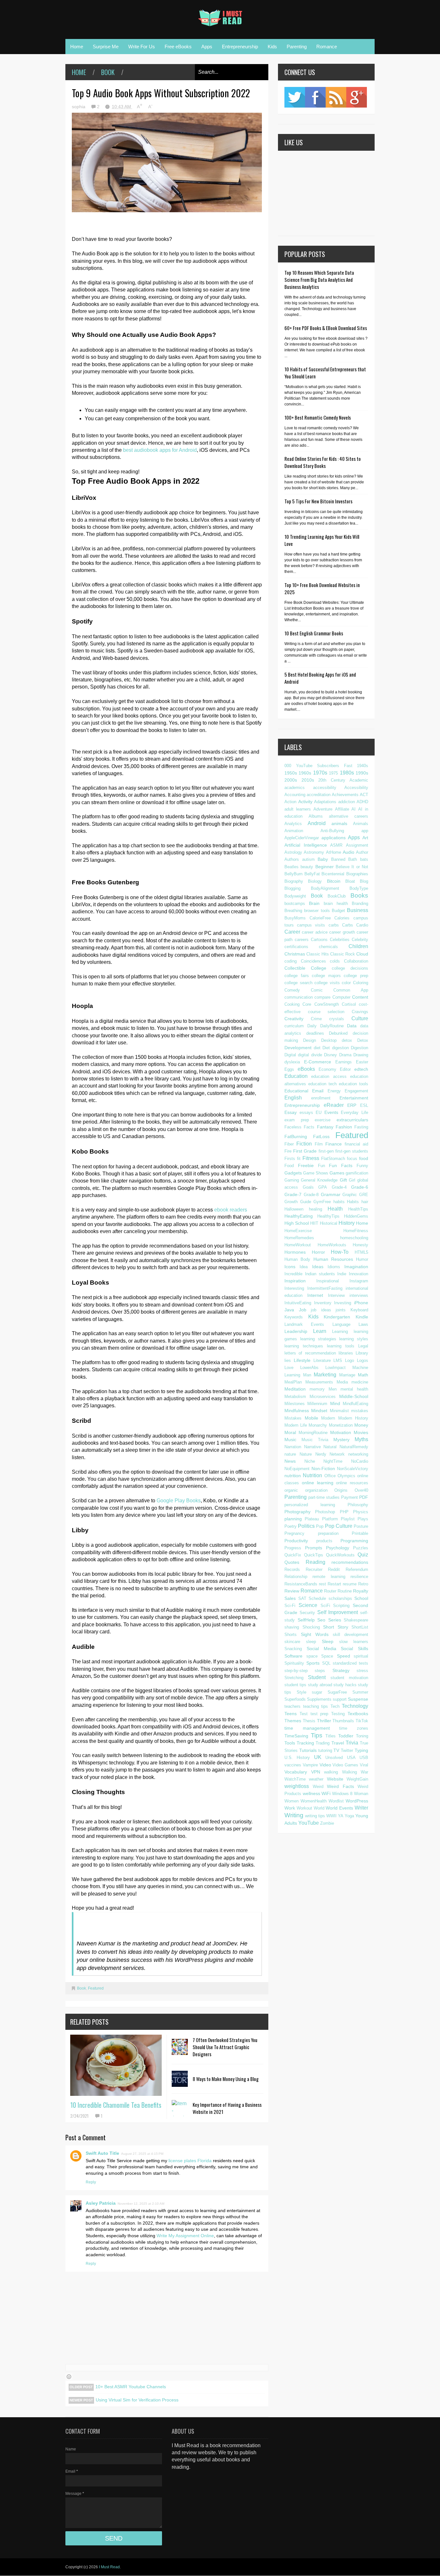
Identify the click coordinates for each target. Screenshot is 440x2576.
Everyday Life (354, 1112)
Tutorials (308, 1750)
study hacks (345, 1685)
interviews (359, 1295)
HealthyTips (328, 1216)
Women (292, 1801)
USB (364, 1758)
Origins (341, 1490)
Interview (336, 1295)
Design (310, 1040)
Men (333, 1389)
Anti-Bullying (332, 831)
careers (302, 940)
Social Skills (354, 1649)
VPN (316, 1772)
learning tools (341, 1346)
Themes (293, 1721)
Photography (297, 1512)
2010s (308, 780)
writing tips (315, 1816)
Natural (330, 1447)
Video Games (345, 1765)
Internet (315, 1295)
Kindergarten (337, 1317)
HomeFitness (356, 1231)
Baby (323, 859)
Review (292, 1591)
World (319, 1808)
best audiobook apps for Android (160, 450)
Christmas (295, 954)
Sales (290, 1598)
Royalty (361, 1591)
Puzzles (361, 1548)
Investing (343, 1303)
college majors (326, 976)
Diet (326, 1048)
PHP (344, 1512)
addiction (347, 802)
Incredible (293, 1274)
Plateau (312, 1519)
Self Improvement (338, 1612)
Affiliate (342, 809)
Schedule (317, 1598)
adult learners (298, 809)
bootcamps (295, 903)
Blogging (292, 888)
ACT (364, 795)
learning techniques (304, 1346)
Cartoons (319, 940)
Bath (353, 859)
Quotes (292, 1562)
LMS (338, 1360)
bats (364, 859)
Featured (96, 1988)
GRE (364, 1195)
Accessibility (356, 788)
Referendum (357, 1569)
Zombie (327, 1823)
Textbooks (358, 1714)
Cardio (362, 925)
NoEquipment (297, 1469)
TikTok (362, 1721)
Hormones (295, 1252)
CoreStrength (327, 1004)
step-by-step (296, 1671)
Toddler (346, 1736)
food (364, 1158)
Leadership (296, 1331)
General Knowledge (319, 1180)
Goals (308, 1187)
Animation (294, 831)
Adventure (323, 809)
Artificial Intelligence (306, 845)
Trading (323, 1743)
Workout (304, 1808)
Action (290, 802)
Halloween (294, 1209)
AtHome (334, 852)
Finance (334, 1144)
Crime (316, 1019)
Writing (294, 1815)
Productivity (296, 1541)
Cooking (292, 1004)
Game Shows (316, 1173)
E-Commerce (318, 1062)
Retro (363, 1584)
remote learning (329, 1577)
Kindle (362, 1317)
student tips (295, 1685)
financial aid (356, 1144)
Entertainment (354, 1098)
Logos (363, 1360)
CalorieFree (320, 918)
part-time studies (324, 1497)
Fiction (304, 1144)
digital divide (310, 1055)
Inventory (323, 1303)
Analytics (293, 824)
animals (339, 823)
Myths (361, 1439)
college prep (356, 976)
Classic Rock (343, 954)
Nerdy (321, 1454)
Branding (360, 903)
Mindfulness (297, 1411)
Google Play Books (179, 1501)
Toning (362, 1736)
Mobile (311, 1418)
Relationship (296, 1577)
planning (293, 1519)
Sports (313, 1663)
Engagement (356, 1091)
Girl (352, 1180)
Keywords (294, 1317)
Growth (291, 1202)
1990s (362, 773)
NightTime (333, 1461)
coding (291, 961)
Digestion (359, 1048)
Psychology (338, 1548)
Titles (330, 1736)
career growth (342, 932)
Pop (320, 1526)
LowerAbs (309, 1368)
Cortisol (349, 1004)
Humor (362, 1259)
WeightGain (357, 1779)
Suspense (358, 1699)
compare (322, 997)
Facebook (315, 97)
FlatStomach (333, 1159)
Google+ (357, 97)
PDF (364, 1497)
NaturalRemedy (354, 1447)
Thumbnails (343, 1721)
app (365, 831)
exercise (323, 1120)
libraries (346, 1353)
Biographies (357, 874)
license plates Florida (191, 2161)
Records (292, 1569)
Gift (343, 1180)
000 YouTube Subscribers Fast (318, 766)
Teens (291, 1714)
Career (292, 932)
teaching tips (316, 1706)
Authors (292, 859)
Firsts (290, 1159)
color (346, 983)
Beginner (325, 867)
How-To (340, 1252)
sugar (317, 1692)
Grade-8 (311, 1195)
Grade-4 (339, 1187)
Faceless (293, 1127)
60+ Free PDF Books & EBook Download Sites (326, 328)
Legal (363, 1346)
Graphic (350, 1195)
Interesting (294, 1288)
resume (350, 1584)
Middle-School (354, 1396)
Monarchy (318, 1425)
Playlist (348, 1519)
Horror (318, 1252)
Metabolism (295, 1397)
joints (341, 1310)
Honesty (360, 1245)
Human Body (297, 1259)
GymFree (322, 1202)
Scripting (341, 1606)
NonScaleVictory (353, 1469)
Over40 (361, 1490)
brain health (336, 903)
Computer (341, 997)
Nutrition (312, 1475)
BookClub (337, 896)
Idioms (334, 1267)
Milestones (295, 1404)
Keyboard (359, 1310)
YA (341, 1816)
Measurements (319, 1382)
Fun (321, 1166)
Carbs (348, 925)
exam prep (297, 1120)
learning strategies (318, 1339)
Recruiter (314, 1569)
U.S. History (297, 1758)
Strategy (341, 1670)
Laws (363, 1324)
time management (307, 1728)
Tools (290, 1743)
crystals (337, 1019)
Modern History (353, 1418)
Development (298, 1048)
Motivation (341, 1432)
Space (327, 1656)
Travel (338, 1743)
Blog (364, 881)
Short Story (336, 1627)
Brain (314, 903)
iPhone (361, 1303)
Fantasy (325, 1127)
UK (318, 1757)
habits (339, 1202)
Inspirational (328, 1281)
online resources (352, 1483)
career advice (315, 932)
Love (289, 1368)
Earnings (344, 1062)
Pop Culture (339, 1526)
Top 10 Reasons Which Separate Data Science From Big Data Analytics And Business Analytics (319, 280)
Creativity (294, 1019)
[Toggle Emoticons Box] (69, 2377)
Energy (334, 1091)
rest (322, 1584)
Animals (361, 824)
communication (299, 997)
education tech (322, 1084)
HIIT (314, 1223)
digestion (340, 1048)
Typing (361, 1750)
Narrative (312, 1447)
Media (342, 1382)
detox (347, 1040)
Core (307, 1004)
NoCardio (360, 1461)
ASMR (336, 845)
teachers (292, 1706)
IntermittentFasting (325, 1288)
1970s (320, 773)
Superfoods (295, 1699)
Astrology (293, 852)
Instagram (359, 1281)
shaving (292, 1627)
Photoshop (325, 1512)
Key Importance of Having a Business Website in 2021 (227, 2108)
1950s (291, 773)
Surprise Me (106, 47)
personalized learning (310, 1505)
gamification (357, 1173)
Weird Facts (340, 1786)
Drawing (361, 1055)
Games (337, 1173)
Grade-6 (360, 1187)
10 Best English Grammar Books (314, 633)
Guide (306, 1202)
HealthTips (358, 1209)
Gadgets (293, 1173)
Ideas (318, 1267)
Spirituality (294, 1663)
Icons (290, 1267)
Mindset (319, 1411)
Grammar (331, 1194)
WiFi (326, 1793)
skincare (292, 1642)
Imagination (356, 1267)
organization (316, 1490)
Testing (338, 1714)
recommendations (350, 1562)
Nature (306, 1454)
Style (301, 1692)
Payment (349, 1497)
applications (334, 838)
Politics (306, 1526)
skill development (350, 1635)
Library (362, 1353)
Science (308, 1605)
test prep (320, 1714)
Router (330, 1591)
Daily (312, 1026)
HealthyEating (299, 1216)
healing (316, 1209)
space (312, 1656)
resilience (359, 1577)
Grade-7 (293, 1194)
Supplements (319, 1699)
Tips (317, 1735)
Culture (360, 1018)
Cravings (360, 1012)
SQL (326, 1663)
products (324, 1541)
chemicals (328, 947)
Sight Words (315, 1634)
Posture (361, 1526)
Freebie (306, 1165)
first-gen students (352, 1151)
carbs (334, 925)
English (293, 1098)
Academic (359, 780)
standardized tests (350, 1663)
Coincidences (313, 961)
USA (351, 1758)
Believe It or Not (352, 867)
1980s (347, 773)
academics (295, 788)
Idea (304, 1267)
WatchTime (295, 1779)
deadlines (315, 1033)
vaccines (293, 1765)
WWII (331, 1816)
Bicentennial (333, 874)
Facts (309, 1127)
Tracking (305, 1743)
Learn (320, 1331)
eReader (334, 1105)
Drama (345, 1055)
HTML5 (361, 1252)
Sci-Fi (290, 1606)
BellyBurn (293, 874)
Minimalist (339, 1411)
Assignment (357, 845)
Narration (293, 1447)
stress (362, 1671)
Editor (345, 1069)
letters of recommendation (310, 1353)
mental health (354, 1389)
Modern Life (296, 1425)
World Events (339, 1808)
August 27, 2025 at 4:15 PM (142, 2154)
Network (337, 1454)
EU (319, 1112)
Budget (338, 911)
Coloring (361, 983)
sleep (311, 1642)
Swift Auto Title (102, 2153)
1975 (333, 773)
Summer (360, 1692)
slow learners (354, 1642)
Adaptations (325, 802)
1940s (363, 766)
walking (331, 1772)
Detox (363, 1040)
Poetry (291, 1526)
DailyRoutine (332, 1026)
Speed (344, 1656)
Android (317, 823)
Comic (317, 990)
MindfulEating (355, 1404)
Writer (361, 1808)
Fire (288, 1151)
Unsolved (334, 1758)
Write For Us (142, 47)
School (361, 1598)
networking (358, 1454)
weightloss (297, 1786)
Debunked (338, 1033)
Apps (207, 47)
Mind (335, 1403)
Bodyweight (295, 896)
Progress (293, 1548)
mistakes (360, 1411)
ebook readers (231, 1210)
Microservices (323, 1397)
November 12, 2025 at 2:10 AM (141, 2204)
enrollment (321, 1098)
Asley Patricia (101, 2203)
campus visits (311, 925)
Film (319, 1144)
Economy (327, 1069)
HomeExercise (298, 1231)
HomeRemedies (299, 1238)
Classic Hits (318, 954)
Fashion (344, 1127)
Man (307, 1375)
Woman (361, 1794)
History (347, 1223)
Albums (316, 816)
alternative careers (349, 816)
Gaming (292, 1180)
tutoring (325, 1750)
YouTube (309, 1823)
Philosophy (358, 1505)
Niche (310, 1461)
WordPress (357, 1801)
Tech (335, 1706)
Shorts (291, 1635)
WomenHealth (314, 1801)
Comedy (292, 990)
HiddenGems (356, 1216)
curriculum (294, 1026)
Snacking (293, 1649)
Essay (291, 1112)
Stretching (294, 1678)
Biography (294, 881)
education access (329, 1076)
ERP (352, 1105)
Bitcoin (334, 881)
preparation (328, 1533)
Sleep (328, 1641)
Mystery (341, 1440)
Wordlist (336, 1801)
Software (293, 1656)
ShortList (360, 1627)
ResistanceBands (301, 1584)
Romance (327, 47)
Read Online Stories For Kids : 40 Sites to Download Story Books (323, 462)
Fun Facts (341, 1165)
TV (336, 1750)
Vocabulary (296, 1772)
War (364, 1772)
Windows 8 (342, 1794)
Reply (91, 2182)
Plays (363, 1519)
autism (308, 859)
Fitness (311, 1158)
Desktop (329, 1040)
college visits (327, 983)
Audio (349, 852)
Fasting (361, 1127)
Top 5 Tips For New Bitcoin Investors (318, 501)
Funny (362, 1166)
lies (288, 1360)
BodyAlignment (325, 888)
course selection (326, 1012)
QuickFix (293, 1555)
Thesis (309, 1721)
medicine (360, 1382)
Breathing (293, 911)
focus (352, 1159)
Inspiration (295, 1281)
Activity (305, 802)
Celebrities (340, 940)
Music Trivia (315, 1440)
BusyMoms (295, 918)
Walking (349, 1772)
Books (359, 895)
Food (289, 1166)
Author (362, 852)
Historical (329, 1223)
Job (303, 1310)
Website (335, 1779)
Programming (354, 1541)
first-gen (326, 1151)
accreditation (319, 795)
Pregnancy (294, 1533)
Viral (364, 1765)
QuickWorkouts (340, 1555)
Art (365, 838)
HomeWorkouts (332, 1245)
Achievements (345, 795)
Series (335, 1620)
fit (299, 1159)
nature (290, 1454)
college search (298, 983)
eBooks (306, 1069)
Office (330, 1476)
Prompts (314, 1548)
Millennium (317, 1404)
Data (352, 1026)
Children (358, 946)
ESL (364, 1105)
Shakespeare (356, 1620)
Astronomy (314, 852)
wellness (311, 1793)
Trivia (352, 1743)
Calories (342, 918)
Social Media (321, 1649)
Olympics (346, 1476)
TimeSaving (296, 1736)
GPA (323, 1187)
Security (307, 1613)
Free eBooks (178, 47)
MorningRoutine (313, 1433)
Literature (322, 1360)
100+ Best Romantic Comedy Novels (318, 417)
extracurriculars (352, 1120)
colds (335, 961)
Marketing (325, 1375)
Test (304, 1714)
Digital (290, 1055)
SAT (302, 1598)
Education (296, 1076)
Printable (360, 1533)
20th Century (332, 780)
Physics (361, 1512)
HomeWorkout (298, 1245)
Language (341, 1324)
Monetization (341, 1425)
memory (317, 1389)
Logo (349, 1360)
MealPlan (293, 1382)
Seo (321, 1620)
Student (317, 1677)
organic (291, 1490)
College (319, 968)
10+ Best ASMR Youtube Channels (131, 2387)
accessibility (325, 788)
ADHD (362, 802)
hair (365, 1202)
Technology (355, 1706)
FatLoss (321, 1136)
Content (360, 997)
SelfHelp (306, 1620)
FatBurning (296, 1136)
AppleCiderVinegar (302, 838)
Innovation (359, 1274)
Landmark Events (304, 1324)
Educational (296, 1091)
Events (331, 1112)
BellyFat (312, 874)
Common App (351, 990)
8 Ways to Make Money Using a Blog (226, 2079)
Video (325, 1765)
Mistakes (293, 1418)
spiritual (361, 1656)
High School (297, 1223)
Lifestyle (302, 1360)
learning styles (354, 1339)
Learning (340, 1331)
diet (317, 1048)
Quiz (363, 1555)
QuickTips (314, 1555)
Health (335, 1209)
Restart (334, 1584)
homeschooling (354, 1238)
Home (77, 47)
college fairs (297, 976)
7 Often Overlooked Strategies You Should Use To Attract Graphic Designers (225, 2047)
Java (289, 1310)
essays (306, 1112)
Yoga (349, 1816)
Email (318, 1091)
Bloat (350, 881)
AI (354, 809)
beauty (307, 867)
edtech (361, 1069)
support (340, 1699)
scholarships (340, 1598)
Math (363, 1375)
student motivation (349, 1678)
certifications (296, 947)
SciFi (325, 1606)
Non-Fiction (323, 1469)
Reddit (334, 1569)
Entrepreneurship (240, 47)
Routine (345, 1591)
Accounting (295, 795)
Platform (330, 1519)
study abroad (320, 1685)
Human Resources (333, 1259)
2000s (291, 780)
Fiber (289, 1144)
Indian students (320, 1274)
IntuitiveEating (298, 1303)
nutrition (293, 1476)
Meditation (295, 1389)
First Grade (305, 1151)
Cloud (362, 954)
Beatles (292, 867)
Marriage (347, 1375)
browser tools (317, 911)
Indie (342, 1274)
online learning (318, 1483)
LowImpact (335, 1368)
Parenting (297, 47)
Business (358, 910)
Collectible (295, 968)
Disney (330, 1055)
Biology (315, 881)
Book (108, 72)
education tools (354, 1084)
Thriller (324, 1721)
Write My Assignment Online (185, 2236)
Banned (338, 859)
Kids (272, 47)
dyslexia (292, 1062)
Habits (353, 1202)
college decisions (350, 968)
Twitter (295, 97)
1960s (305, 773)
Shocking (311, 1627)
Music (290, 1440)
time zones (354, 1728)
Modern (328, 1418)
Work (290, 1808)
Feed (336, 97)
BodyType (359, 888)
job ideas (321, 1310)
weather (316, 1779)
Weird (318, 1787)
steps (320, 1671)
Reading (316, 1562)
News (290, 1461)
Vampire (310, 1765)
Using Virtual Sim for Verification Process (137, 2400)
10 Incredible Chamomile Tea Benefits (116, 2105)
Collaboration (356, 961)
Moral (290, 1432)
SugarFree (337, 1692)
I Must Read (109, 2567)
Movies (361, 1432)
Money (361, 1425)
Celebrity (360, 940)
